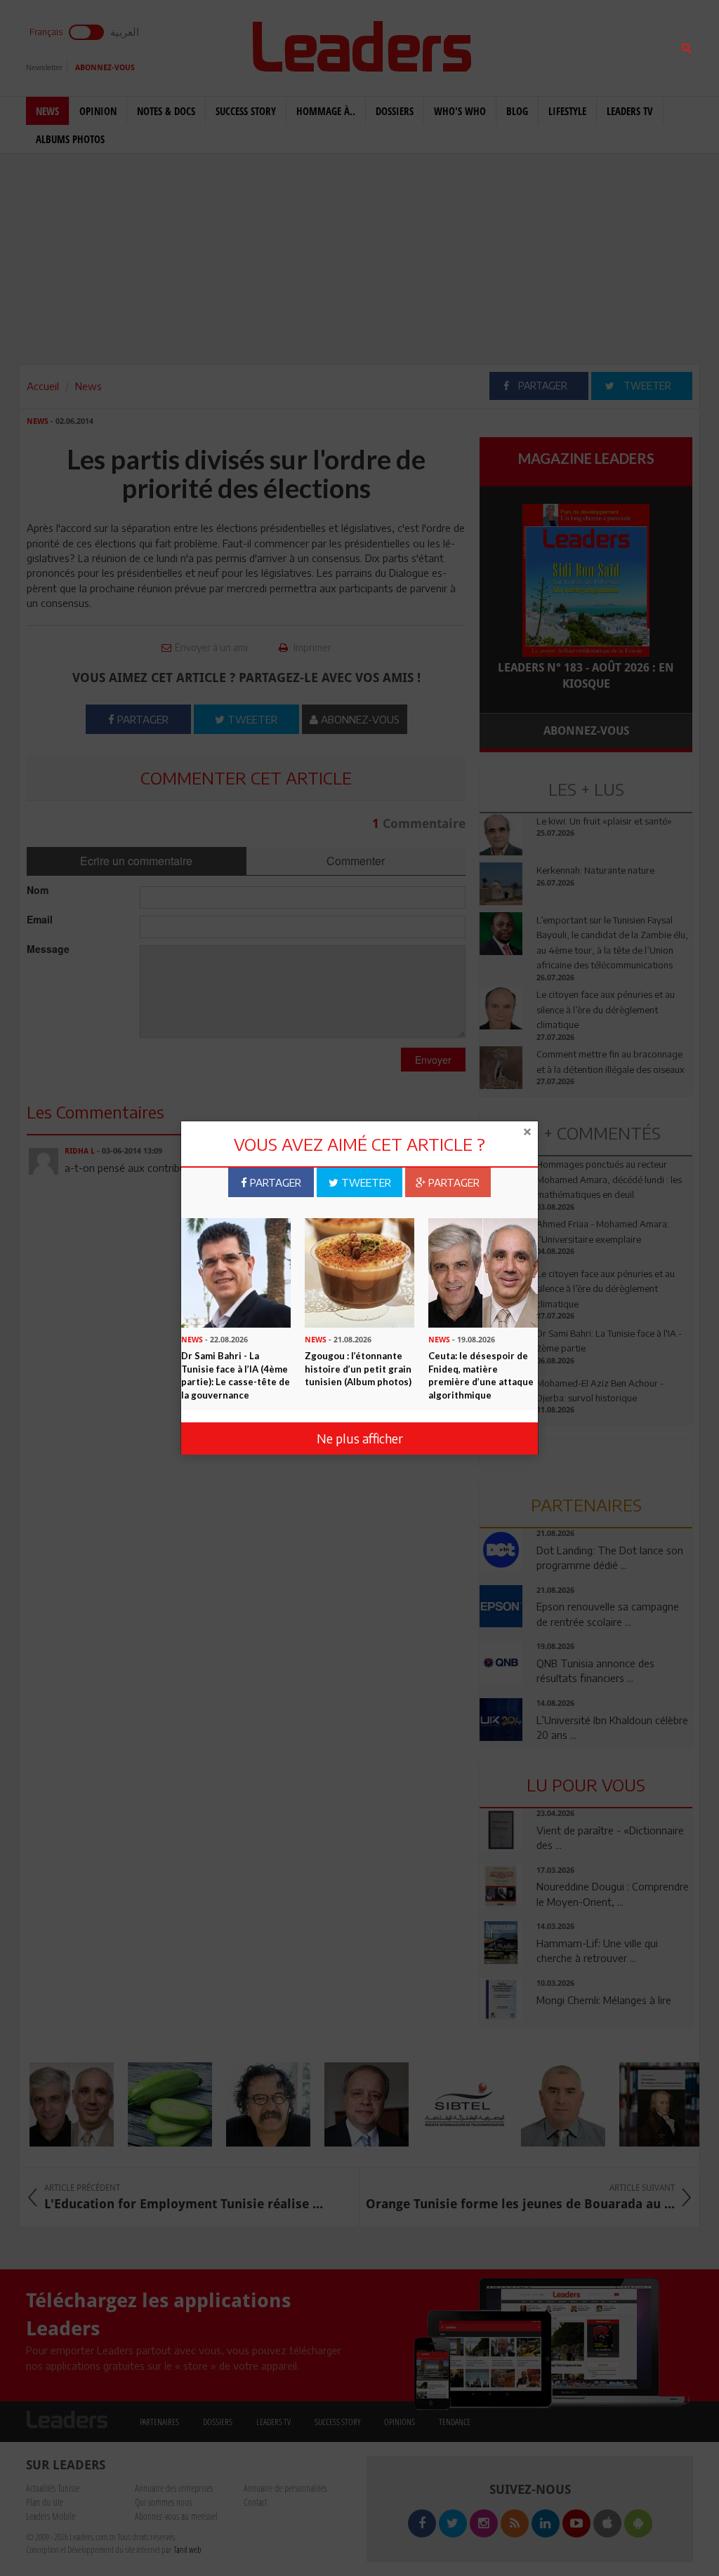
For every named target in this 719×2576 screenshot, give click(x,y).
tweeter (365, 1182)
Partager (274, 1182)
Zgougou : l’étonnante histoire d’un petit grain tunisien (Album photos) (358, 1369)
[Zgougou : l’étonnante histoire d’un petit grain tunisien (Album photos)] (359, 1272)
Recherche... (514, 45)
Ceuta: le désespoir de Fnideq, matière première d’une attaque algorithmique (481, 1375)
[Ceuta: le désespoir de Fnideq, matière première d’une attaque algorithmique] (483, 1272)
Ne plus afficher (360, 1438)
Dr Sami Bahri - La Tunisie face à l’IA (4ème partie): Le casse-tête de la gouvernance (236, 1375)
